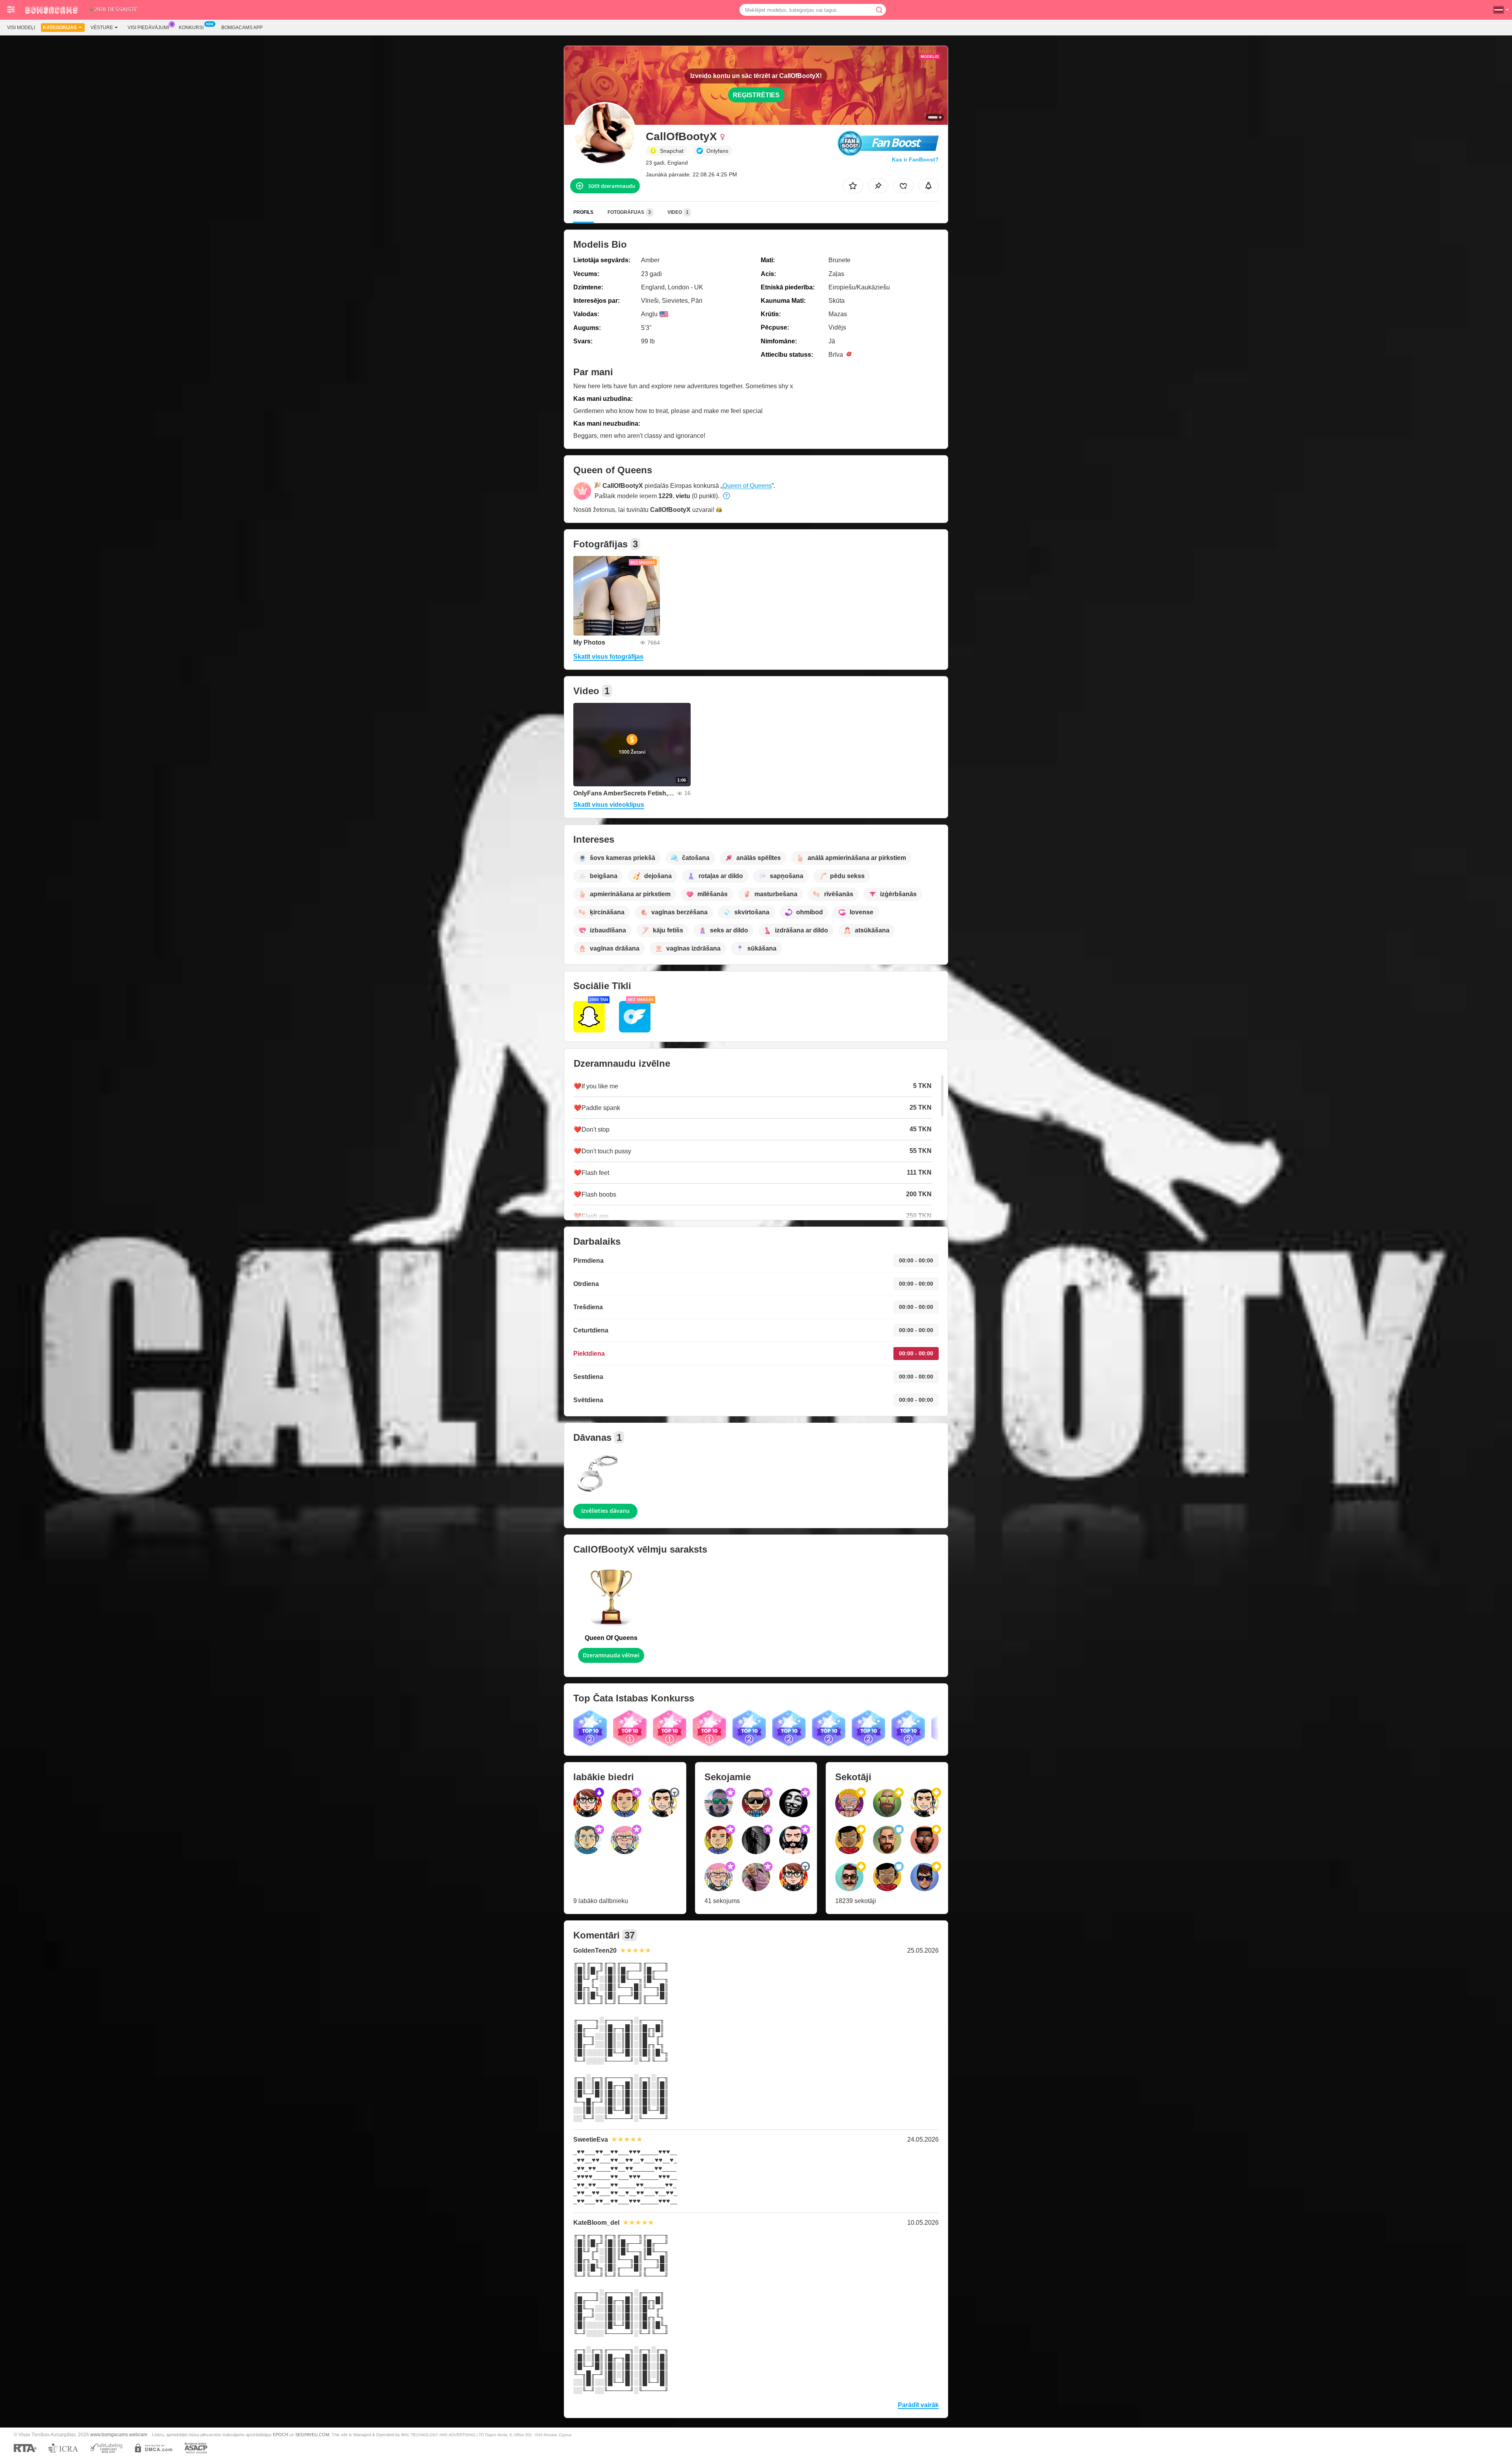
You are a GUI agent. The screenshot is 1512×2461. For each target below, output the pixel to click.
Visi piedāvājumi (148, 28)
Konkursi (191, 28)
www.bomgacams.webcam (119, 2434)
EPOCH (281, 2435)
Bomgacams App (242, 28)
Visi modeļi (21, 28)
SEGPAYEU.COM (312, 2435)
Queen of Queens (747, 486)
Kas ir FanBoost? (915, 159)
